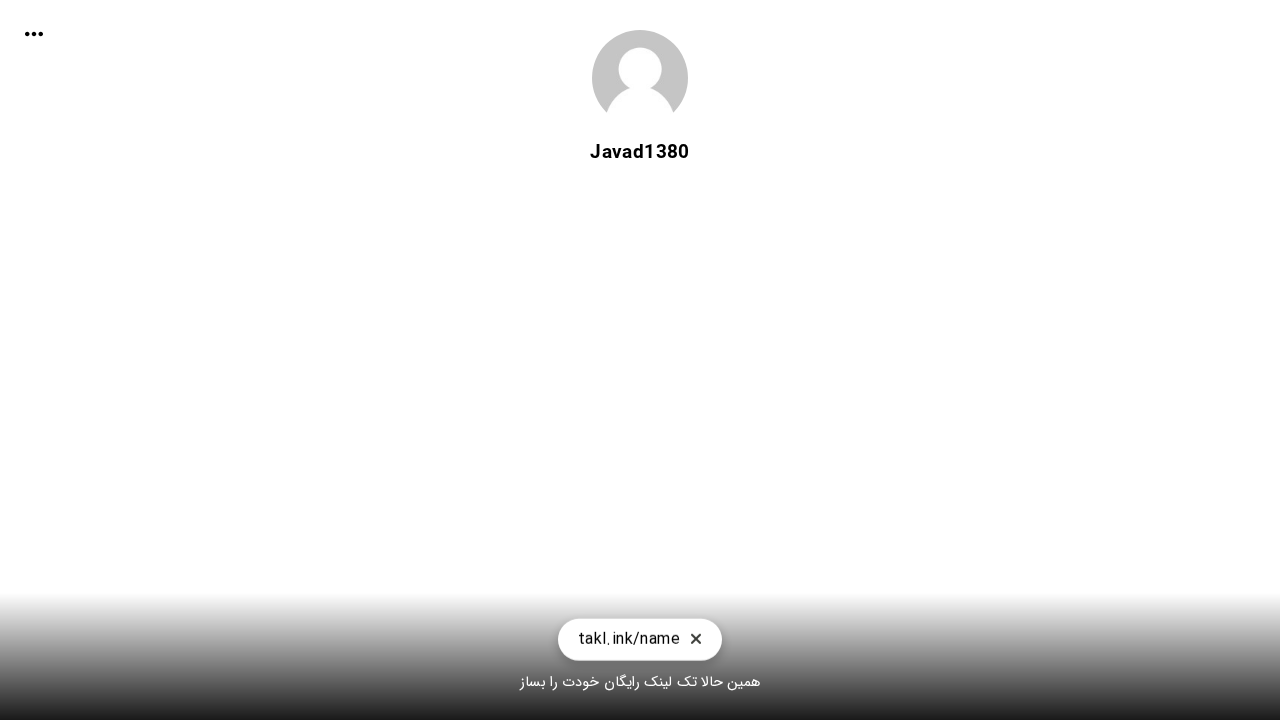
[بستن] (696, 644)
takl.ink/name (629, 644)
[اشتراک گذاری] (34, 34)
